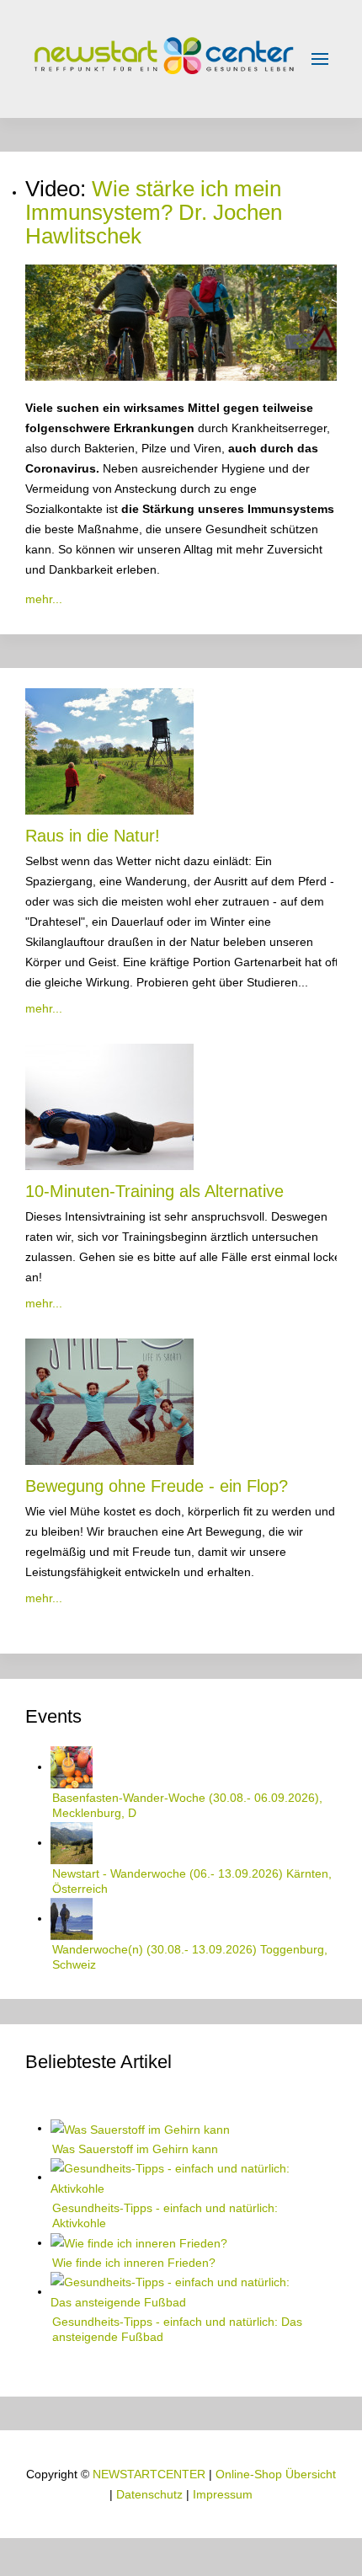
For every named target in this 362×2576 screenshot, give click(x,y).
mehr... (44, 599)
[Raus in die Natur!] (109, 750)
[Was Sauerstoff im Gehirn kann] (140, 2128)
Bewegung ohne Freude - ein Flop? (157, 1486)
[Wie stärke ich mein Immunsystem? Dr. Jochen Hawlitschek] (181, 322)
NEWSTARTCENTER (149, 2474)
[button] (320, 59)
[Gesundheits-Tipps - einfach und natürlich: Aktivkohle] (181, 2177)
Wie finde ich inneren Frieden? (134, 2263)
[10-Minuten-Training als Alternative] (109, 1105)
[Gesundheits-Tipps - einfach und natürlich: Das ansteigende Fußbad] (181, 2291)
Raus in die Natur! (93, 836)
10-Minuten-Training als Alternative (154, 1191)
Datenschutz (149, 2494)
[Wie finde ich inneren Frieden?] (139, 2242)
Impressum (223, 2494)
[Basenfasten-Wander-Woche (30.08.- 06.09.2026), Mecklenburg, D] (72, 1766)
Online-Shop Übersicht (276, 2474)
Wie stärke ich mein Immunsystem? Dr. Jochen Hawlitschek (154, 212)
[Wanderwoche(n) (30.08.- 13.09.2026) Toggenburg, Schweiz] (72, 1918)
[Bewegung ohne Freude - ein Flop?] (109, 1400)
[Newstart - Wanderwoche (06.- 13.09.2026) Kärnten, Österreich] (72, 1842)
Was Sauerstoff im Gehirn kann (135, 2149)
